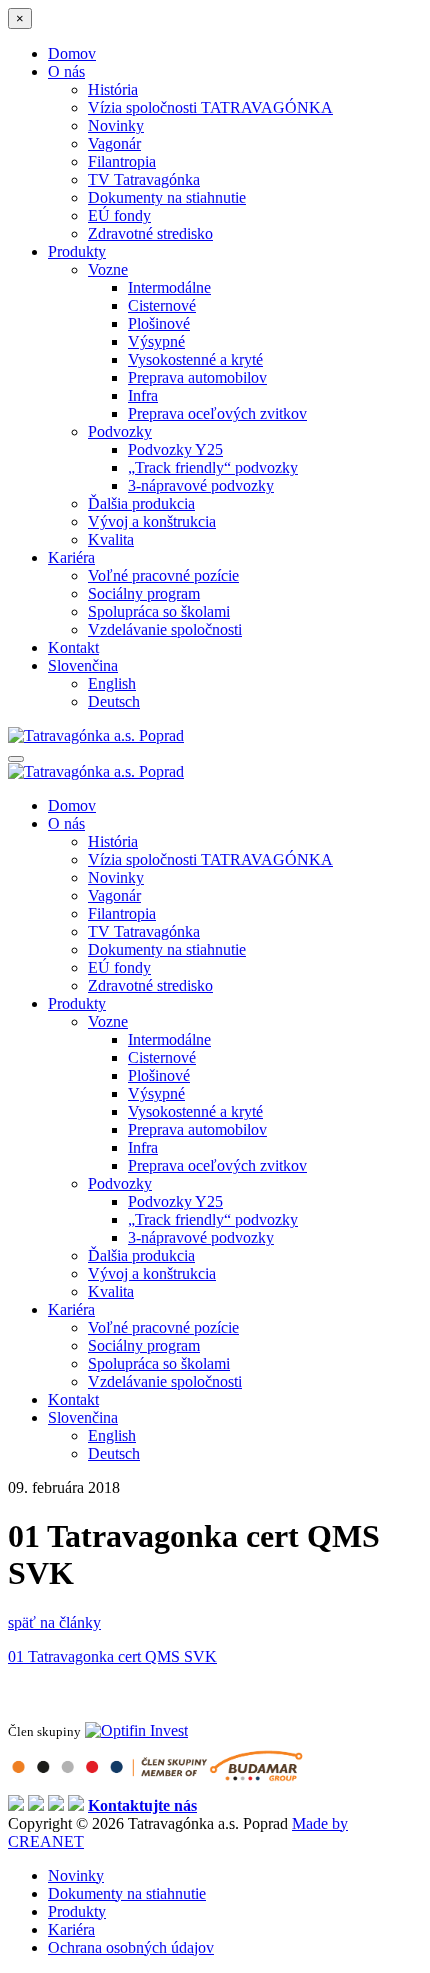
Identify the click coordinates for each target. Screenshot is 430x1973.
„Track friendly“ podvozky (213, 467)
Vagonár (114, 143)
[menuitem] (83, 665)
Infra (143, 395)
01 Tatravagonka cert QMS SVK (112, 1656)
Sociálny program (144, 593)
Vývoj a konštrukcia (152, 521)
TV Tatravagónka (144, 179)
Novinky (116, 125)
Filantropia (122, 161)
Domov (72, 53)
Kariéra (71, 557)
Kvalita (111, 539)
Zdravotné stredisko (150, 233)
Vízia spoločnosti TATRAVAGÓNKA (210, 107)
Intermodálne (169, 287)
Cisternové (162, 305)
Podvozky (120, 431)
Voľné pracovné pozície (163, 575)
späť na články (54, 1622)
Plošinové (159, 323)
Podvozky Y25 (175, 449)
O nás (66, 71)
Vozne (108, 269)
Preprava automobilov (197, 377)
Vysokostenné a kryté (195, 359)
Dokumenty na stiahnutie (167, 197)
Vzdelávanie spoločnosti (165, 629)
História (113, 89)
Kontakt (73, 647)
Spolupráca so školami (159, 611)
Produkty (77, 251)
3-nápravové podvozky (201, 485)
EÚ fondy (119, 215)
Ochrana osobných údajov (131, 1947)
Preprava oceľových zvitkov (217, 413)
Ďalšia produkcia (141, 503)
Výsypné (156, 341)
